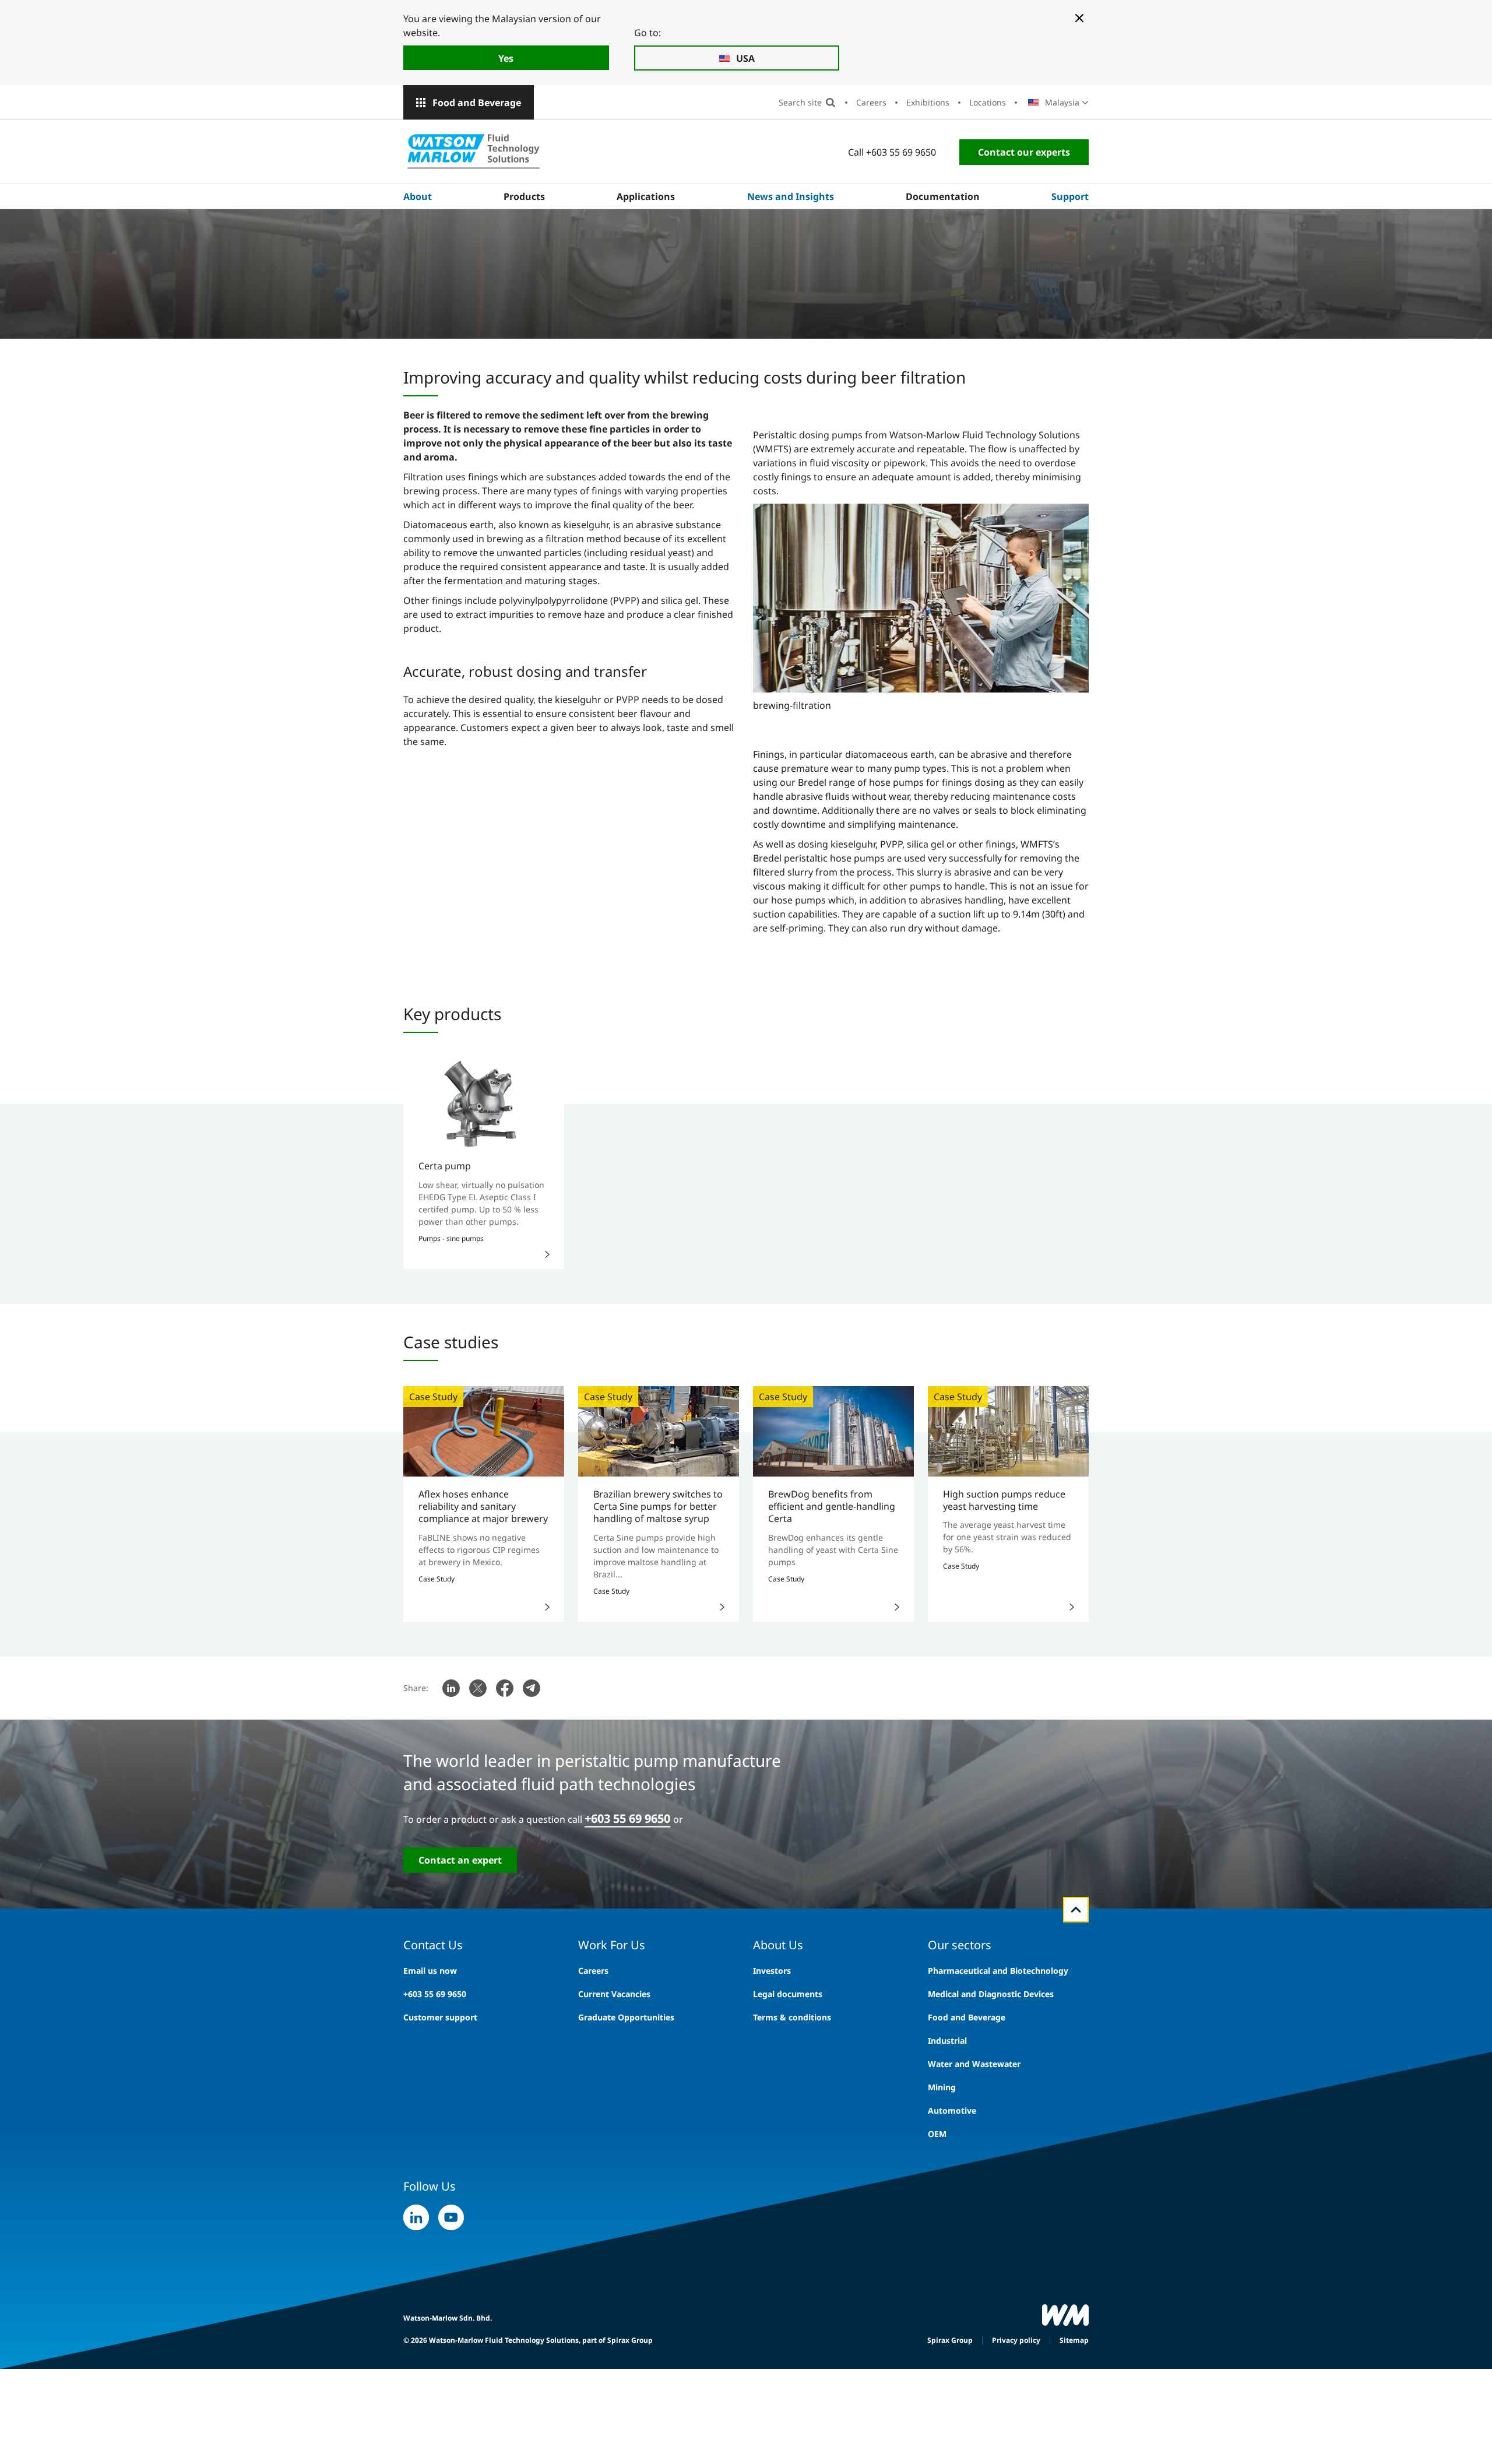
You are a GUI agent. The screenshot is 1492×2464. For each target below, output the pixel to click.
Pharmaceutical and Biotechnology (998, 1971)
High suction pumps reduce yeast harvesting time (1004, 1500)
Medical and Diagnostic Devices (991, 1994)
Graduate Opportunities (626, 2017)
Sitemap (1074, 2340)
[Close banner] (1079, 18)
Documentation (943, 196)
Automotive (952, 2110)
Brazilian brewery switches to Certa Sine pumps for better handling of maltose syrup (658, 1507)
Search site (800, 102)
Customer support (440, 2017)
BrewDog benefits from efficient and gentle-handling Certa (832, 1507)
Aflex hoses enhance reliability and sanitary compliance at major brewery (483, 1507)
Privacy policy (1016, 2340)
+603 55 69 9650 (627, 1818)
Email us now (430, 1971)
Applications (646, 196)
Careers (871, 102)
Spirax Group (950, 2340)
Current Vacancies (614, 1994)
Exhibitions (928, 102)
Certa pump (445, 1166)
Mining (942, 2087)
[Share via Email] (532, 1688)
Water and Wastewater (974, 2064)
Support (1070, 196)
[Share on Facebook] (505, 1688)
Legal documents (788, 1994)
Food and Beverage (477, 103)
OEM (937, 2134)
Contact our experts (1024, 152)
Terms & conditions (792, 2017)
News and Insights (791, 196)
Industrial (947, 2041)
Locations (988, 102)
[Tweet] (478, 1688)
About (418, 196)
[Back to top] (1076, 1910)
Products (524, 196)
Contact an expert (460, 1860)
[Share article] (451, 1688)
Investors (772, 1971)
